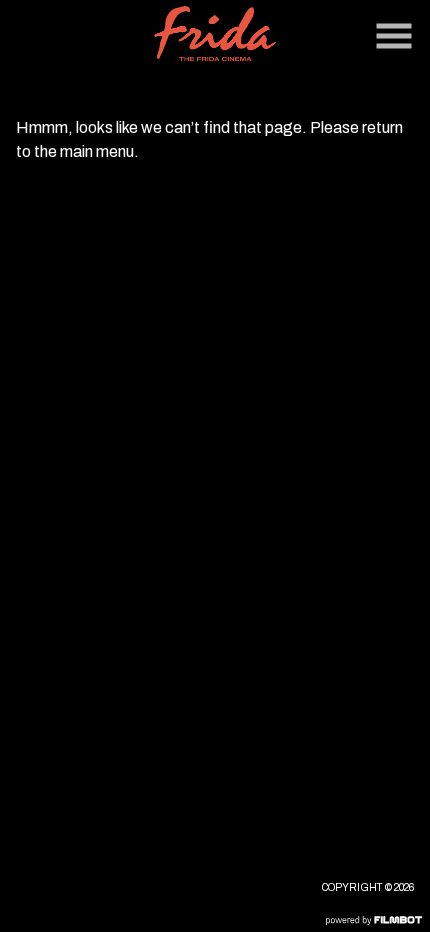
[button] (394, 36)
